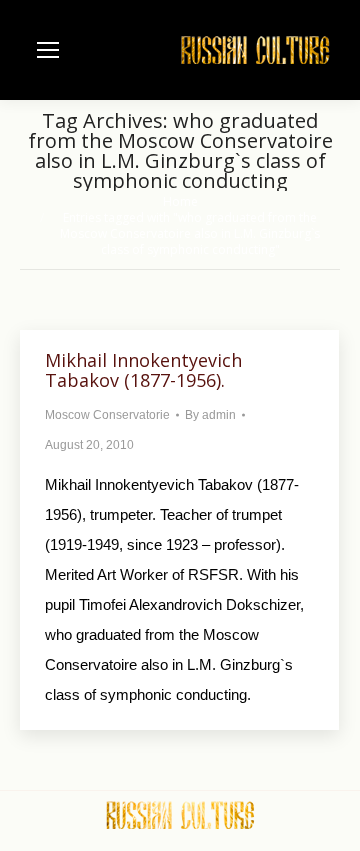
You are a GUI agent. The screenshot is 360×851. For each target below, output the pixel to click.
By (210, 415)
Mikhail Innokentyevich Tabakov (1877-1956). (143, 370)
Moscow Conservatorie (107, 415)
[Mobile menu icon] (48, 50)
